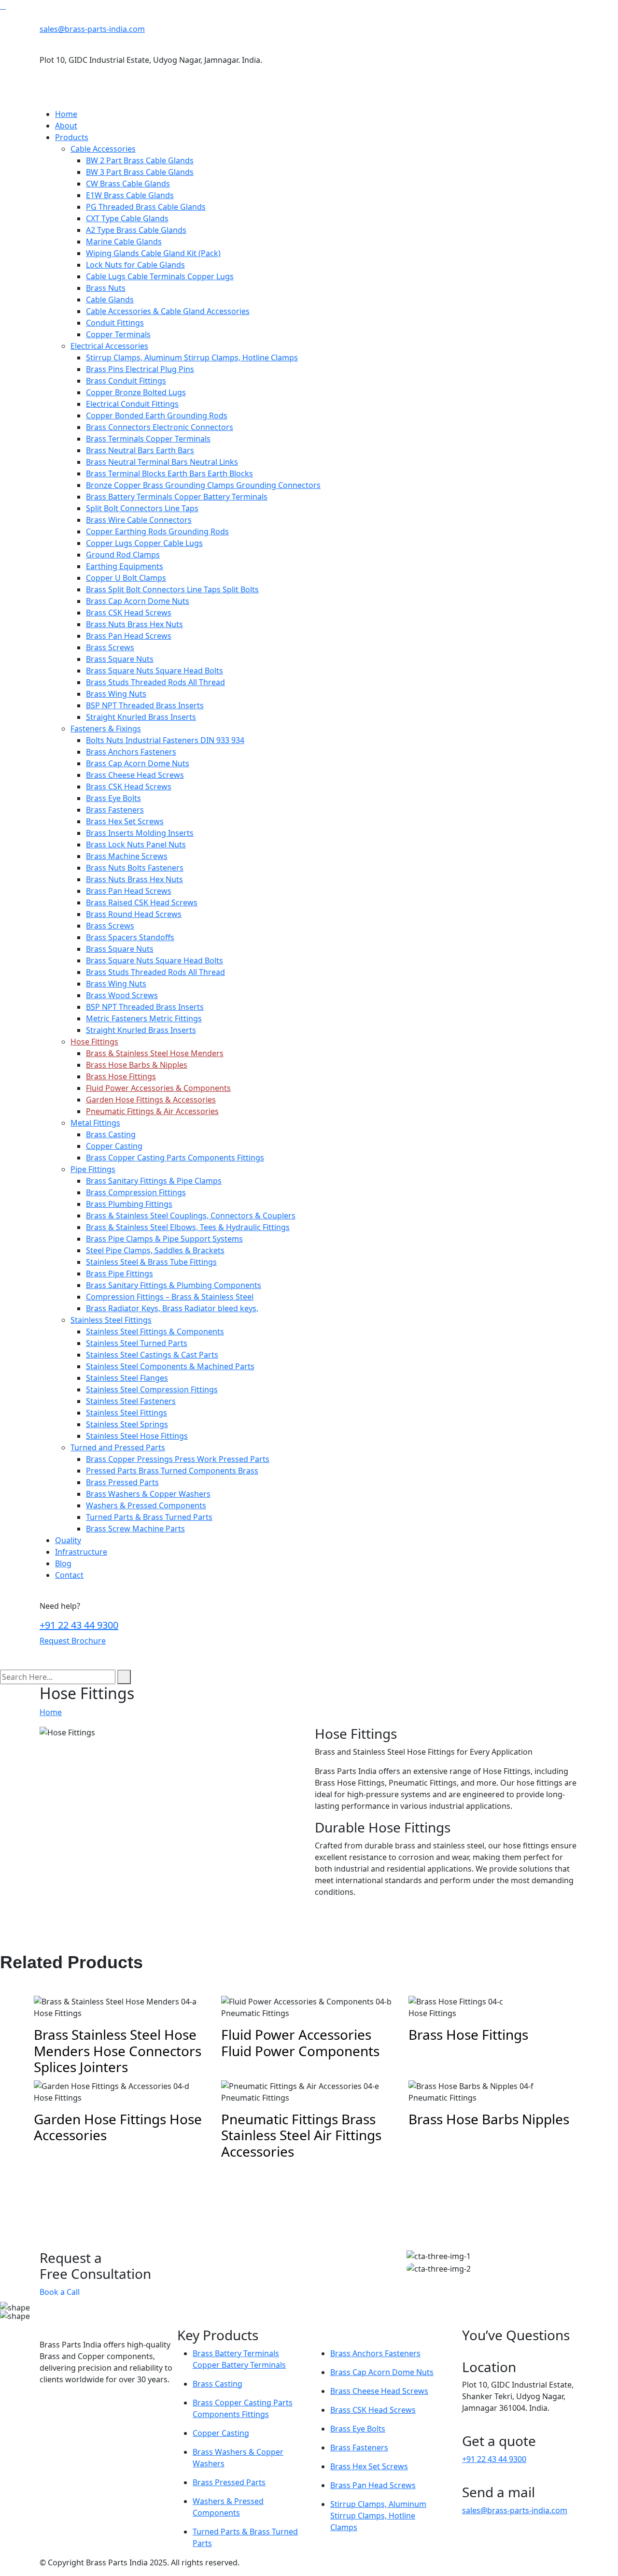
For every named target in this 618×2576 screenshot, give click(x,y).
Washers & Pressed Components (146, 1505)
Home (66, 114)
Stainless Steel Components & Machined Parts (170, 1366)
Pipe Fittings (93, 1169)
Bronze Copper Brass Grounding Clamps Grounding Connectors (203, 485)
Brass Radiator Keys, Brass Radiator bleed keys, (172, 1308)
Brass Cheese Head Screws (135, 775)
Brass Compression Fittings (136, 1192)
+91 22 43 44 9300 (79, 1625)
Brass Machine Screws (127, 856)
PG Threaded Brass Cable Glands (146, 207)
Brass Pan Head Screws (129, 636)
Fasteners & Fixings (106, 729)
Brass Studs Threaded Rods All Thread (155, 682)
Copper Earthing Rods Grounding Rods (157, 531)
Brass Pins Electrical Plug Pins (140, 369)
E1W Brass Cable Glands (130, 195)
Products (72, 137)
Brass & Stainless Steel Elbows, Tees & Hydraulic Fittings (188, 1227)
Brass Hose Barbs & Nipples (137, 1065)
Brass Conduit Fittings (126, 381)
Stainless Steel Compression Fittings (152, 1389)
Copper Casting (114, 1146)
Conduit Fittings (115, 323)
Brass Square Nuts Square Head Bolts (154, 671)
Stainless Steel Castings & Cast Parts (152, 1355)
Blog (63, 1563)
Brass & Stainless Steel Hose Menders (155, 1053)
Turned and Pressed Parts (118, 1447)
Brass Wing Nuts (116, 694)
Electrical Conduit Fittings (132, 404)
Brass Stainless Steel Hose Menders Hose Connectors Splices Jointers (118, 2051)
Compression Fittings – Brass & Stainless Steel (170, 1297)
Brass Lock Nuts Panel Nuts (136, 844)
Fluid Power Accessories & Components (158, 1088)
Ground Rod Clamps (123, 555)
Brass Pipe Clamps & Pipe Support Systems (164, 1239)
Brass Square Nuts (120, 659)
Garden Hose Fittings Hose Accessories (118, 2127)
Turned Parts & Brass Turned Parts (149, 1517)
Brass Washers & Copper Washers (148, 1494)
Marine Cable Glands (124, 242)
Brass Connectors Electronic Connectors (160, 427)
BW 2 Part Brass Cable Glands (140, 160)
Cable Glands (110, 300)
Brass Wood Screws (122, 995)
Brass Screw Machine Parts (135, 1529)
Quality (68, 1540)
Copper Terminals (118, 334)
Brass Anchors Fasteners (131, 752)
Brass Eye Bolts (113, 798)
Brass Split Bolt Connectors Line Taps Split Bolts (172, 589)
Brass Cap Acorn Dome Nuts (138, 601)
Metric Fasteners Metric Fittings (144, 1018)
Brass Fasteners (115, 810)
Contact (69, 1575)
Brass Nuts (106, 288)
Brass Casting (111, 1134)
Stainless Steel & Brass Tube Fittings (151, 1262)
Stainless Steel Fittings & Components (155, 1331)
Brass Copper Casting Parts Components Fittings (175, 1158)
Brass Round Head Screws (134, 914)
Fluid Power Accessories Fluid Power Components (300, 2043)
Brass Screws (110, 647)
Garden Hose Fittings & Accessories (151, 1100)
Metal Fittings (95, 1123)
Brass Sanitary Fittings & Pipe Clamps (154, 1181)
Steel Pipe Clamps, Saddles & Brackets (155, 1250)
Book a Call (60, 2292)
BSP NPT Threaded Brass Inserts (145, 705)
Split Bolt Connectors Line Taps (142, 508)
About (66, 126)
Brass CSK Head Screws (129, 613)
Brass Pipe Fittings (119, 1274)
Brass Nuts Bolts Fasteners (135, 868)
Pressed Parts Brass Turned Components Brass (172, 1471)
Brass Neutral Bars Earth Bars (140, 450)
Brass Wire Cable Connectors (139, 520)
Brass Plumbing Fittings (129, 1204)
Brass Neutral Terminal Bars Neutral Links (162, 462)
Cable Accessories (103, 149)
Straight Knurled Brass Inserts (141, 717)
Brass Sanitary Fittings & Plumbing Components (174, 1285)
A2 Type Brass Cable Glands (136, 230)
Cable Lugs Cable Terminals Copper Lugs (160, 276)
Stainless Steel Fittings (111, 1320)
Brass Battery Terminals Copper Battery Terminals (177, 497)
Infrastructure (81, 1552)
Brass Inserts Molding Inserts (140, 833)
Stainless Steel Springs (127, 1424)
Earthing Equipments (125, 566)
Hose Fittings (94, 1042)
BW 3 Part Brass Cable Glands (140, 172)
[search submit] (124, 1677)
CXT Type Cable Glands (127, 218)
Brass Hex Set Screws (125, 821)
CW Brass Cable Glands (128, 184)
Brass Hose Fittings (121, 1076)
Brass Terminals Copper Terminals (148, 439)
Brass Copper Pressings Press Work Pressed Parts (178, 1459)
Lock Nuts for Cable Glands (135, 265)
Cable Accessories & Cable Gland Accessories (168, 311)
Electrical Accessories (109, 346)
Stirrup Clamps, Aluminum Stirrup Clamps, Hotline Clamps (192, 358)
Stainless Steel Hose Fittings (137, 1436)
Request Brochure (73, 1641)
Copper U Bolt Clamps (126, 578)
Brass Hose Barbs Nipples (489, 2119)
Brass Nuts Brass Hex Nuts (134, 624)
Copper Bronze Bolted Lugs (136, 392)
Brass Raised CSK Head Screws (142, 902)
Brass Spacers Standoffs (130, 937)
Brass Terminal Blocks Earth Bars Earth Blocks (169, 473)
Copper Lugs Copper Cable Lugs (144, 543)
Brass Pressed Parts (122, 1482)
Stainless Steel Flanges (127, 1378)
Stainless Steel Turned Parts (137, 1343)
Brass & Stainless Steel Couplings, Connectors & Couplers (191, 1216)
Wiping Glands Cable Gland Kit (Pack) (153, 253)
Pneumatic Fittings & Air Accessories (152, 1111)
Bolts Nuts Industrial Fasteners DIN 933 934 (165, 740)
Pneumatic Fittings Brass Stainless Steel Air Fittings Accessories (301, 2135)
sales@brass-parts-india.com (92, 29)
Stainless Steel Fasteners (131, 1401)
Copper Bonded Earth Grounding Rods (157, 415)
